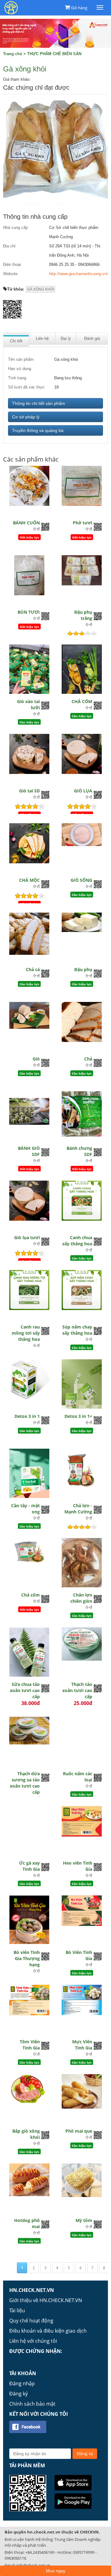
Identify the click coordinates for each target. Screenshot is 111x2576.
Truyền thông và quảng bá (38, 430)
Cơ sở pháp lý (26, 417)
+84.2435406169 (40, 2552)
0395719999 (84, 2552)
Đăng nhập (22, 2383)
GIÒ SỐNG (81, 880)
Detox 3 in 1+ (78, 1416)
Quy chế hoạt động (31, 2321)
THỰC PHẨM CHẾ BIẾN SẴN (54, 54)
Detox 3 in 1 (27, 1416)
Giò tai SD (29, 791)
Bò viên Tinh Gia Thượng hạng (27, 1958)
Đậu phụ (83, 969)
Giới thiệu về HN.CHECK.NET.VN (46, 2300)
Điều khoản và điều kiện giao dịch (48, 2331)
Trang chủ (13, 54)
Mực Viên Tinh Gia (82, 2045)
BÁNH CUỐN (26, 523)
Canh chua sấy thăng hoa (77, 1241)
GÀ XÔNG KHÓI (41, 289)
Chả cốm (31, 1595)
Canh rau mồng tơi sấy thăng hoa (26, 1333)
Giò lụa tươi (27, 1237)
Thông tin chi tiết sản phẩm (39, 403)
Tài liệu (17, 2310)
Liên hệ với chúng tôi (33, 2341)
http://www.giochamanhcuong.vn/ (78, 274)
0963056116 (15, 2558)
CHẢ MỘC (29, 880)
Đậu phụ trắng (83, 615)
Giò (36, 1059)
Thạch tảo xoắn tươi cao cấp (77, 1690)
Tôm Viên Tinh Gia (30, 2045)
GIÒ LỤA (83, 791)
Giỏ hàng (79, 8)
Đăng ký (18, 2394)
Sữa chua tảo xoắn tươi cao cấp (25, 1690)
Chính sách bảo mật (32, 2404)
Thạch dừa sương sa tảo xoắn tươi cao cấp (25, 1783)
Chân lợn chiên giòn (81, 1598)
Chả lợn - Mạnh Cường (78, 1509)
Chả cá (33, 969)
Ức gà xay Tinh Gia (29, 1866)
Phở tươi (82, 523)
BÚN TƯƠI (29, 612)
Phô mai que (79, 2131)
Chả (88, 1059)
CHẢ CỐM (82, 701)
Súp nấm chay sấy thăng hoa (77, 1330)
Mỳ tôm (84, 2220)
